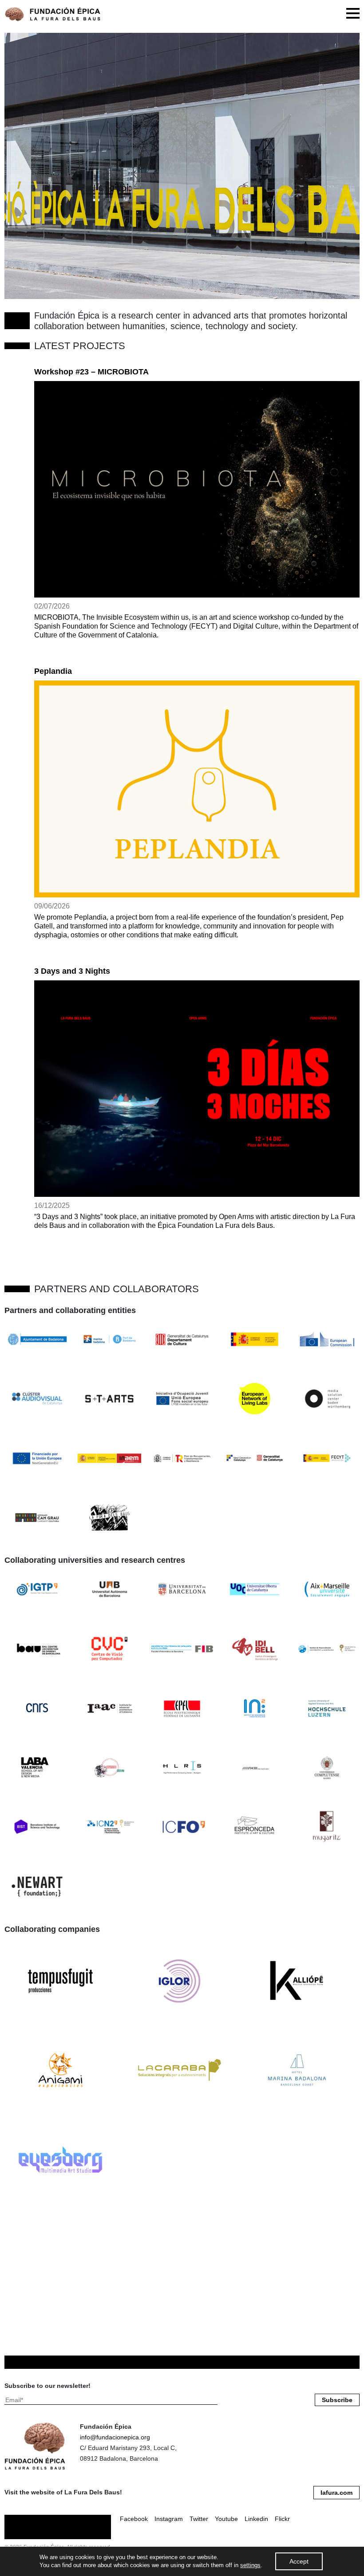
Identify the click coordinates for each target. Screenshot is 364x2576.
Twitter (199, 2519)
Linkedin (256, 2519)
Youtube (226, 2519)
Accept (299, 2561)
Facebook (134, 2519)
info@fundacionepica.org (115, 2437)
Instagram (169, 2519)
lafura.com (336, 2493)
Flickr (282, 2519)
